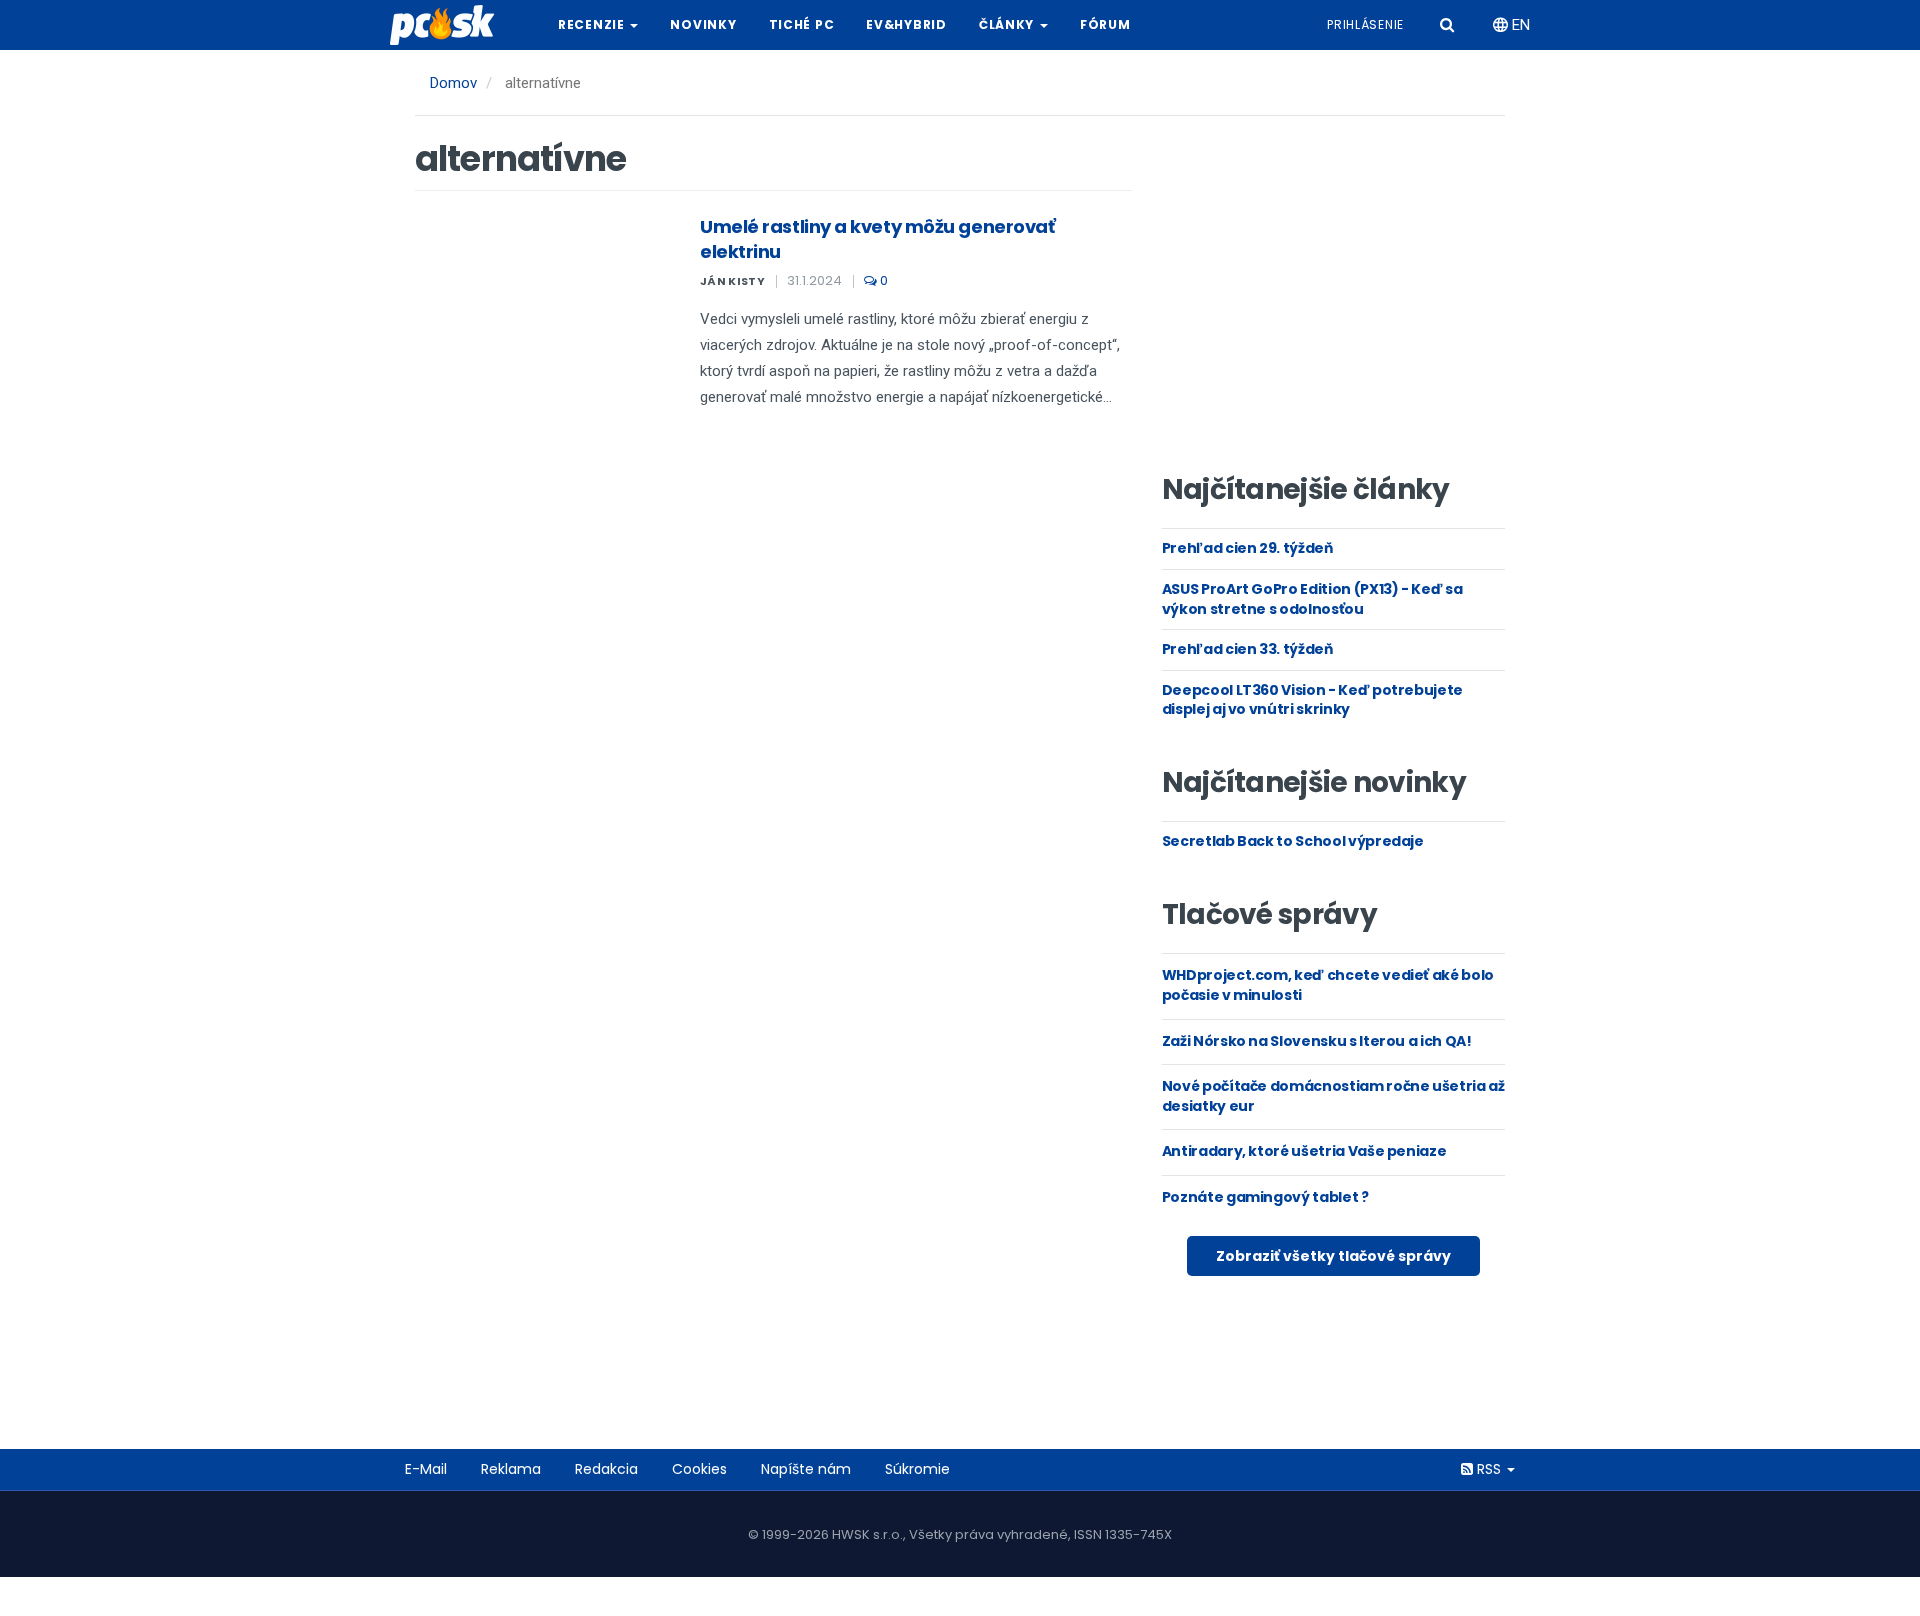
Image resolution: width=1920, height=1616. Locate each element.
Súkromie (917, 1469)
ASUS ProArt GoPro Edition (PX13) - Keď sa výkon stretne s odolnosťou (1312, 599)
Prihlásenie (1365, 24)
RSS (1489, 1469)
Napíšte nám (806, 1469)
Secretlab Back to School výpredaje (1293, 841)
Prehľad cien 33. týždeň (1247, 649)
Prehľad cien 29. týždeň (1247, 548)
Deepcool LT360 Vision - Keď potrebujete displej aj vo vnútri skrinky (1312, 700)
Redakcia (606, 1469)
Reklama (511, 1469)
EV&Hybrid (906, 24)
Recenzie (593, 24)
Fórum (1105, 24)
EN (1519, 25)
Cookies (699, 1469)
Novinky (703, 24)
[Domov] (450, 25)
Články (1008, 24)
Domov (453, 83)
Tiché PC (802, 24)
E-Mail (426, 1469)
